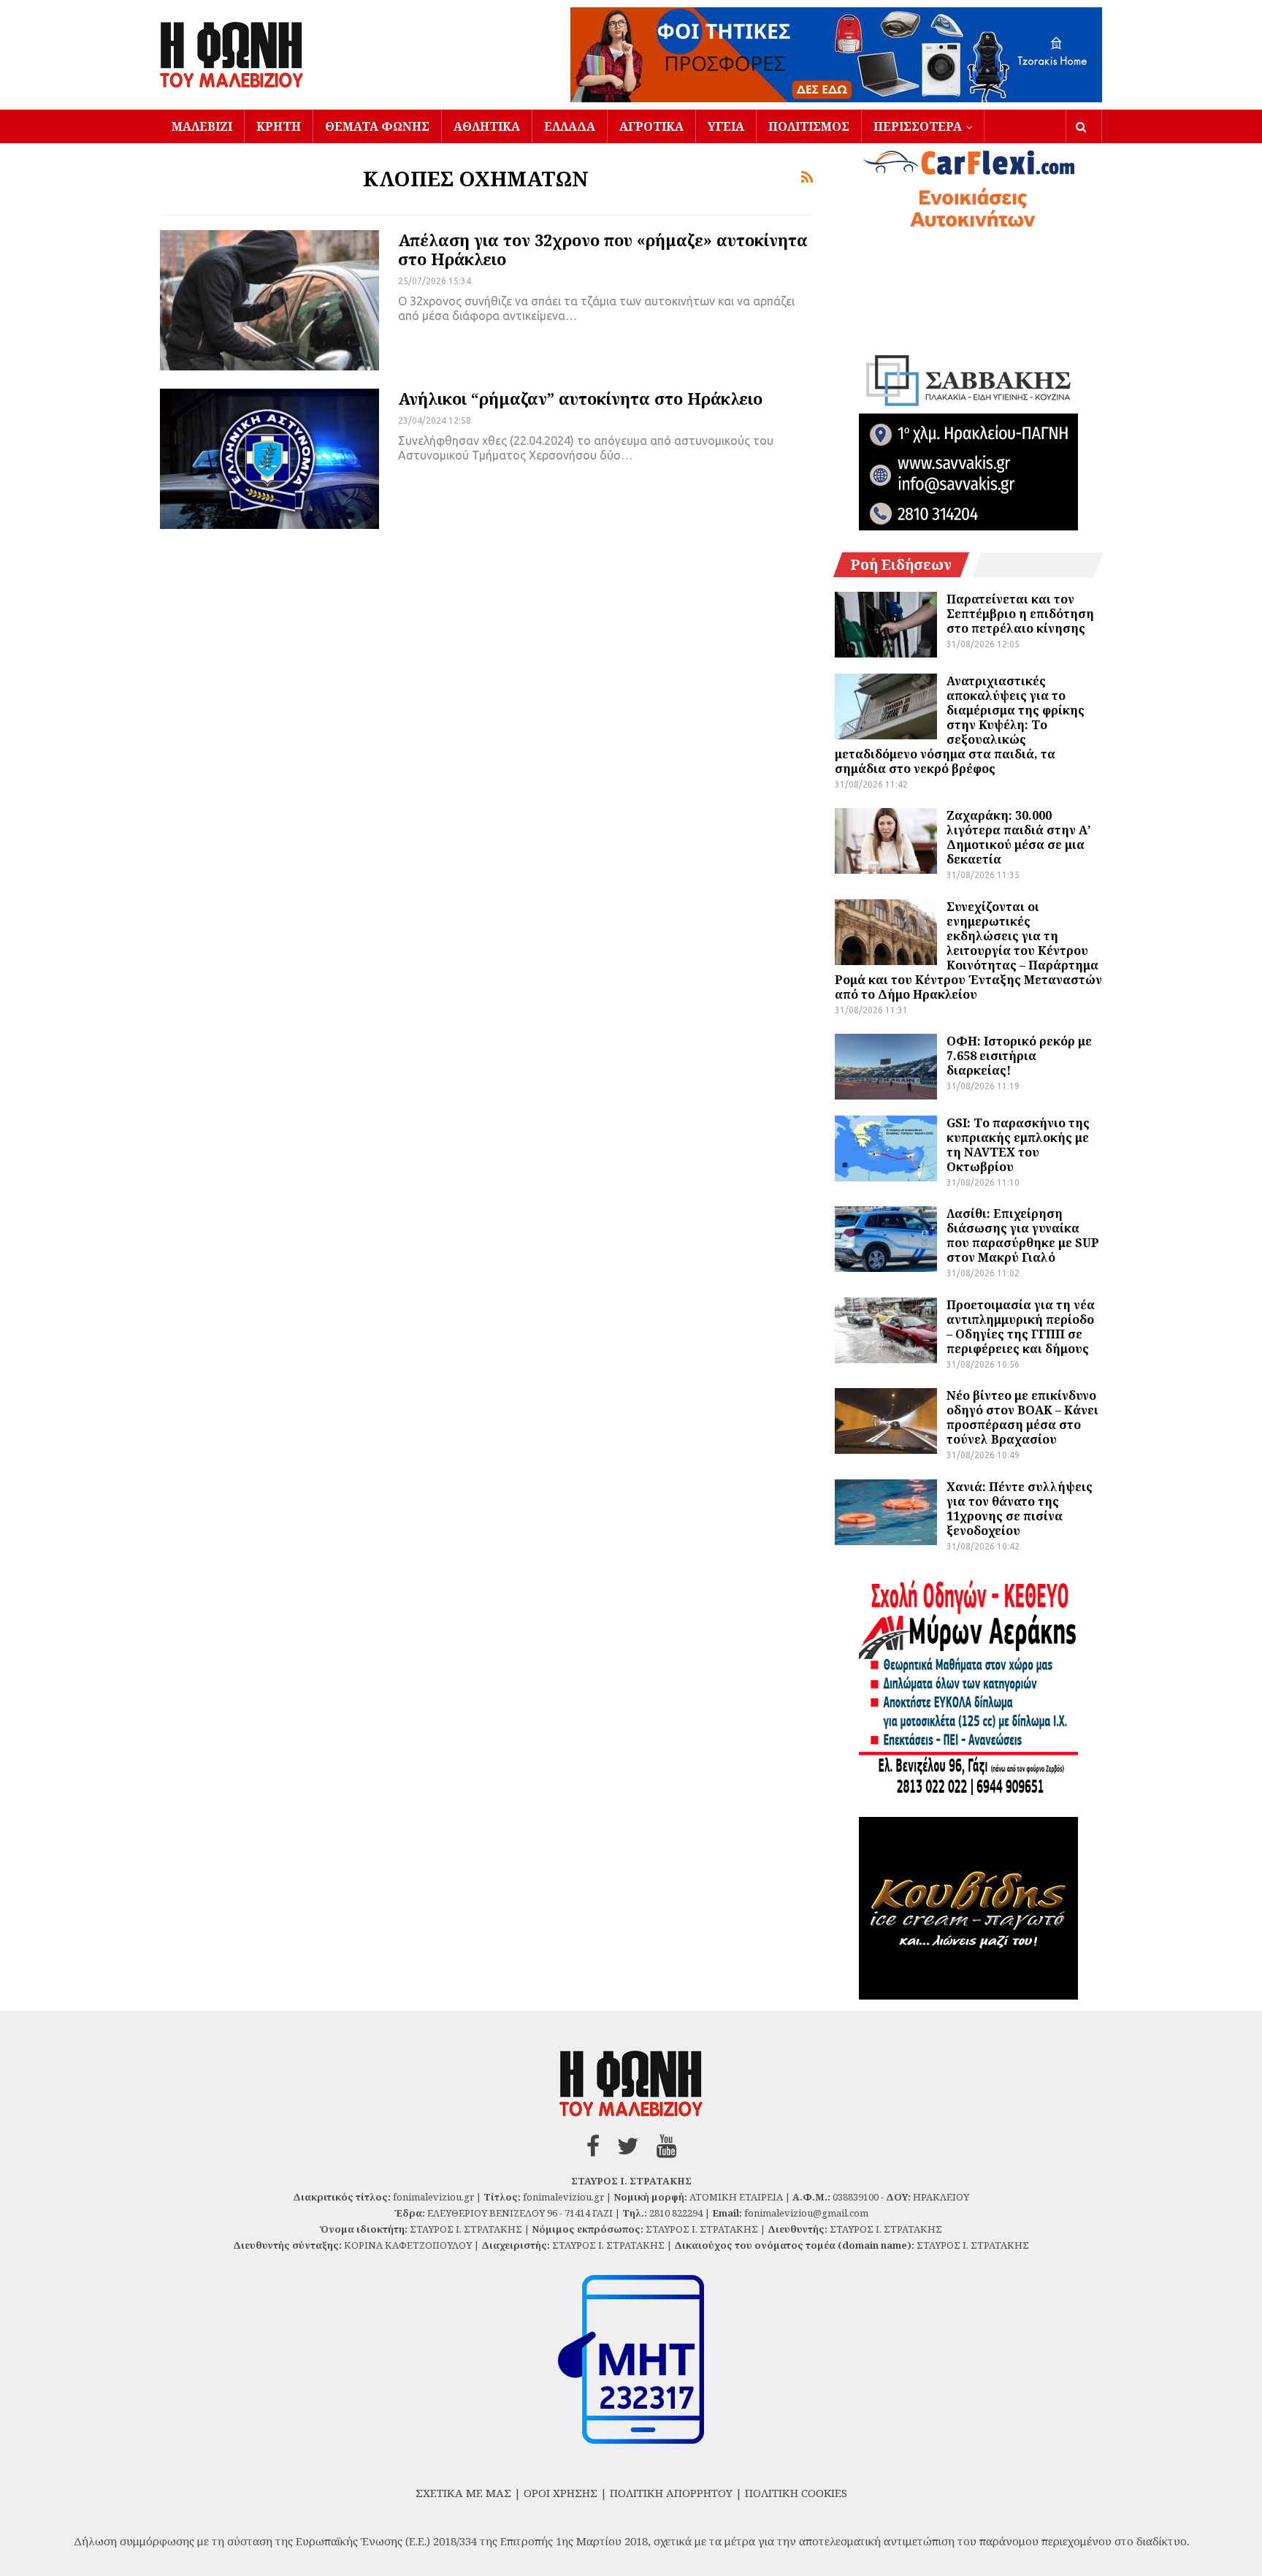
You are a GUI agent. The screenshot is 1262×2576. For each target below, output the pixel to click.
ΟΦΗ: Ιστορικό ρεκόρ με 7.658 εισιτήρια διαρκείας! (1019, 1056)
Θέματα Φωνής (377, 126)
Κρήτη (279, 126)
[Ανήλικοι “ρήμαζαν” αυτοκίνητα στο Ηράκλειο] (269, 459)
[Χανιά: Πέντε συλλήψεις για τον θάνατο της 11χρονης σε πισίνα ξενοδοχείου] (886, 1512)
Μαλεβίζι (202, 126)
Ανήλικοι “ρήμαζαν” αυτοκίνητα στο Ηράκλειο (580, 398)
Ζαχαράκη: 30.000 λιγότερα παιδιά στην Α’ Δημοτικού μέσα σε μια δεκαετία (1018, 837)
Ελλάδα (570, 126)
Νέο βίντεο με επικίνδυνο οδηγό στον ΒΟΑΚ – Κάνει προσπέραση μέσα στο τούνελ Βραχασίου (1022, 1417)
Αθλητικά (487, 126)
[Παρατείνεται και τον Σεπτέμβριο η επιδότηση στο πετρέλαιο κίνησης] (886, 625)
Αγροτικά (651, 126)
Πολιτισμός (809, 126)
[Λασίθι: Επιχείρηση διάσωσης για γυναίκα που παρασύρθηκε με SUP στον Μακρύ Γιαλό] (886, 1239)
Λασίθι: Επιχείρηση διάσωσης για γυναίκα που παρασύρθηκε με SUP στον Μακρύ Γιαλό (1023, 1235)
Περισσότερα (918, 126)
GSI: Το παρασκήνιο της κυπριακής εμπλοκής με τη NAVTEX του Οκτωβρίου (1018, 1145)
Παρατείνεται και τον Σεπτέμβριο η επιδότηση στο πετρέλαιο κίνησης (1020, 614)
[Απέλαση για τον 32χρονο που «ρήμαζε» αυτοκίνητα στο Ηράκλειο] (269, 300)
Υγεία (726, 126)
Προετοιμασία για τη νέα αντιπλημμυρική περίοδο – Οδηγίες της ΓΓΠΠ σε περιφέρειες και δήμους (1021, 1327)
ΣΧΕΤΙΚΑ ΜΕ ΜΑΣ (463, 2493)
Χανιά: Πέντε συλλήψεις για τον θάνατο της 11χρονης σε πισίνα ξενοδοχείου (1020, 1509)
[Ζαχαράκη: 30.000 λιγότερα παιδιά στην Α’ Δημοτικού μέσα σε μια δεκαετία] (886, 841)
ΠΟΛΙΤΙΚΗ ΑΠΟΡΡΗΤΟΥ (671, 2493)
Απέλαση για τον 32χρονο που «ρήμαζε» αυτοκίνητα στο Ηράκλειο (603, 249)
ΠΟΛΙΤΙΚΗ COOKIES (796, 2493)
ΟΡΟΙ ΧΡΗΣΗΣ (561, 2493)
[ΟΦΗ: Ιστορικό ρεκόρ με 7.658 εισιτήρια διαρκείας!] (886, 1067)
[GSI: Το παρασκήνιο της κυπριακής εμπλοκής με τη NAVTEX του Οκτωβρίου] (886, 1148)
